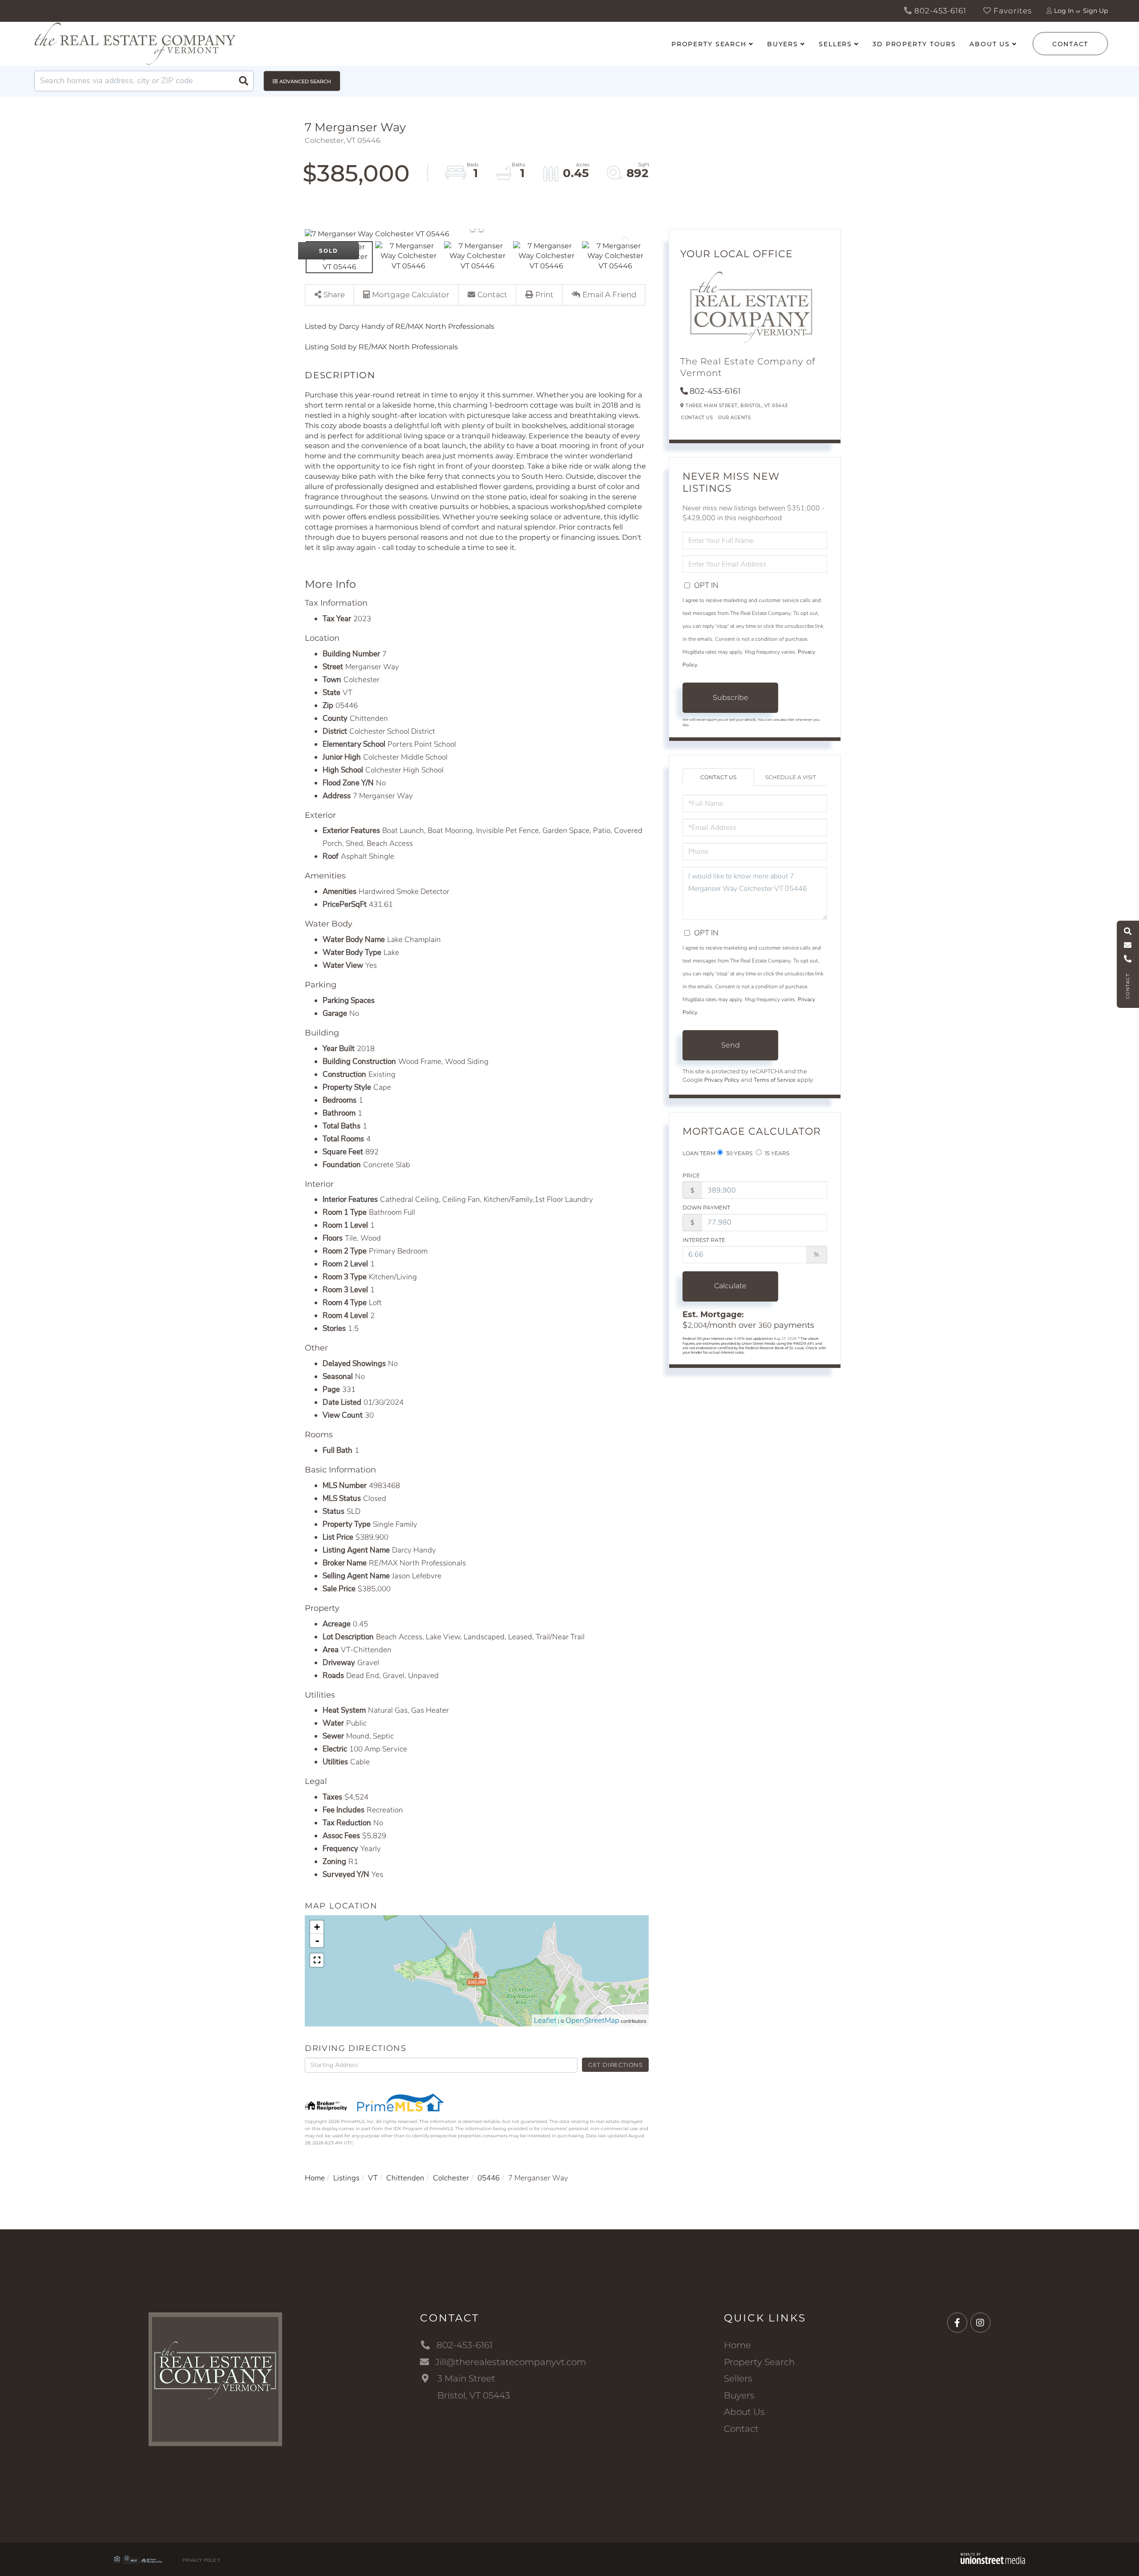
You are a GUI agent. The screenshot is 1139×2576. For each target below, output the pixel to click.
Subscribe (731, 698)
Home (315, 2178)
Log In (1064, 11)
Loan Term (699, 1153)
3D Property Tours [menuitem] (914, 44)
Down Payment (706, 1207)
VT (373, 2178)
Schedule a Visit (791, 777)
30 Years (739, 1153)
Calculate (730, 1286)
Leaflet (545, 2020)
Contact (1070, 44)
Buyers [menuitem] (783, 44)
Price (691, 1175)
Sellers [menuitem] (835, 44)
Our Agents (734, 418)
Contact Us (697, 418)
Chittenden (405, 2178)
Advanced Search (305, 81)
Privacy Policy (722, 1080)
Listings (346, 2178)
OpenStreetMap (592, 2020)
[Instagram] (980, 2323)
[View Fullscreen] (317, 1960)
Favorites (1012, 11)
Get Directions (616, 2065)
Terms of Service (775, 1080)
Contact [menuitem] (741, 2429)
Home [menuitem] (737, 2345)
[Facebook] (957, 2323)
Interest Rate (704, 1240)
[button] (243, 81)
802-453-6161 (939, 11)
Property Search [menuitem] (709, 44)
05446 (489, 2178)
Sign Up (1095, 11)
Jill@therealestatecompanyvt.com (511, 2362)
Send (731, 1045)
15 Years (776, 1153)
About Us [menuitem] (990, 44)
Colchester (451, 2178)
